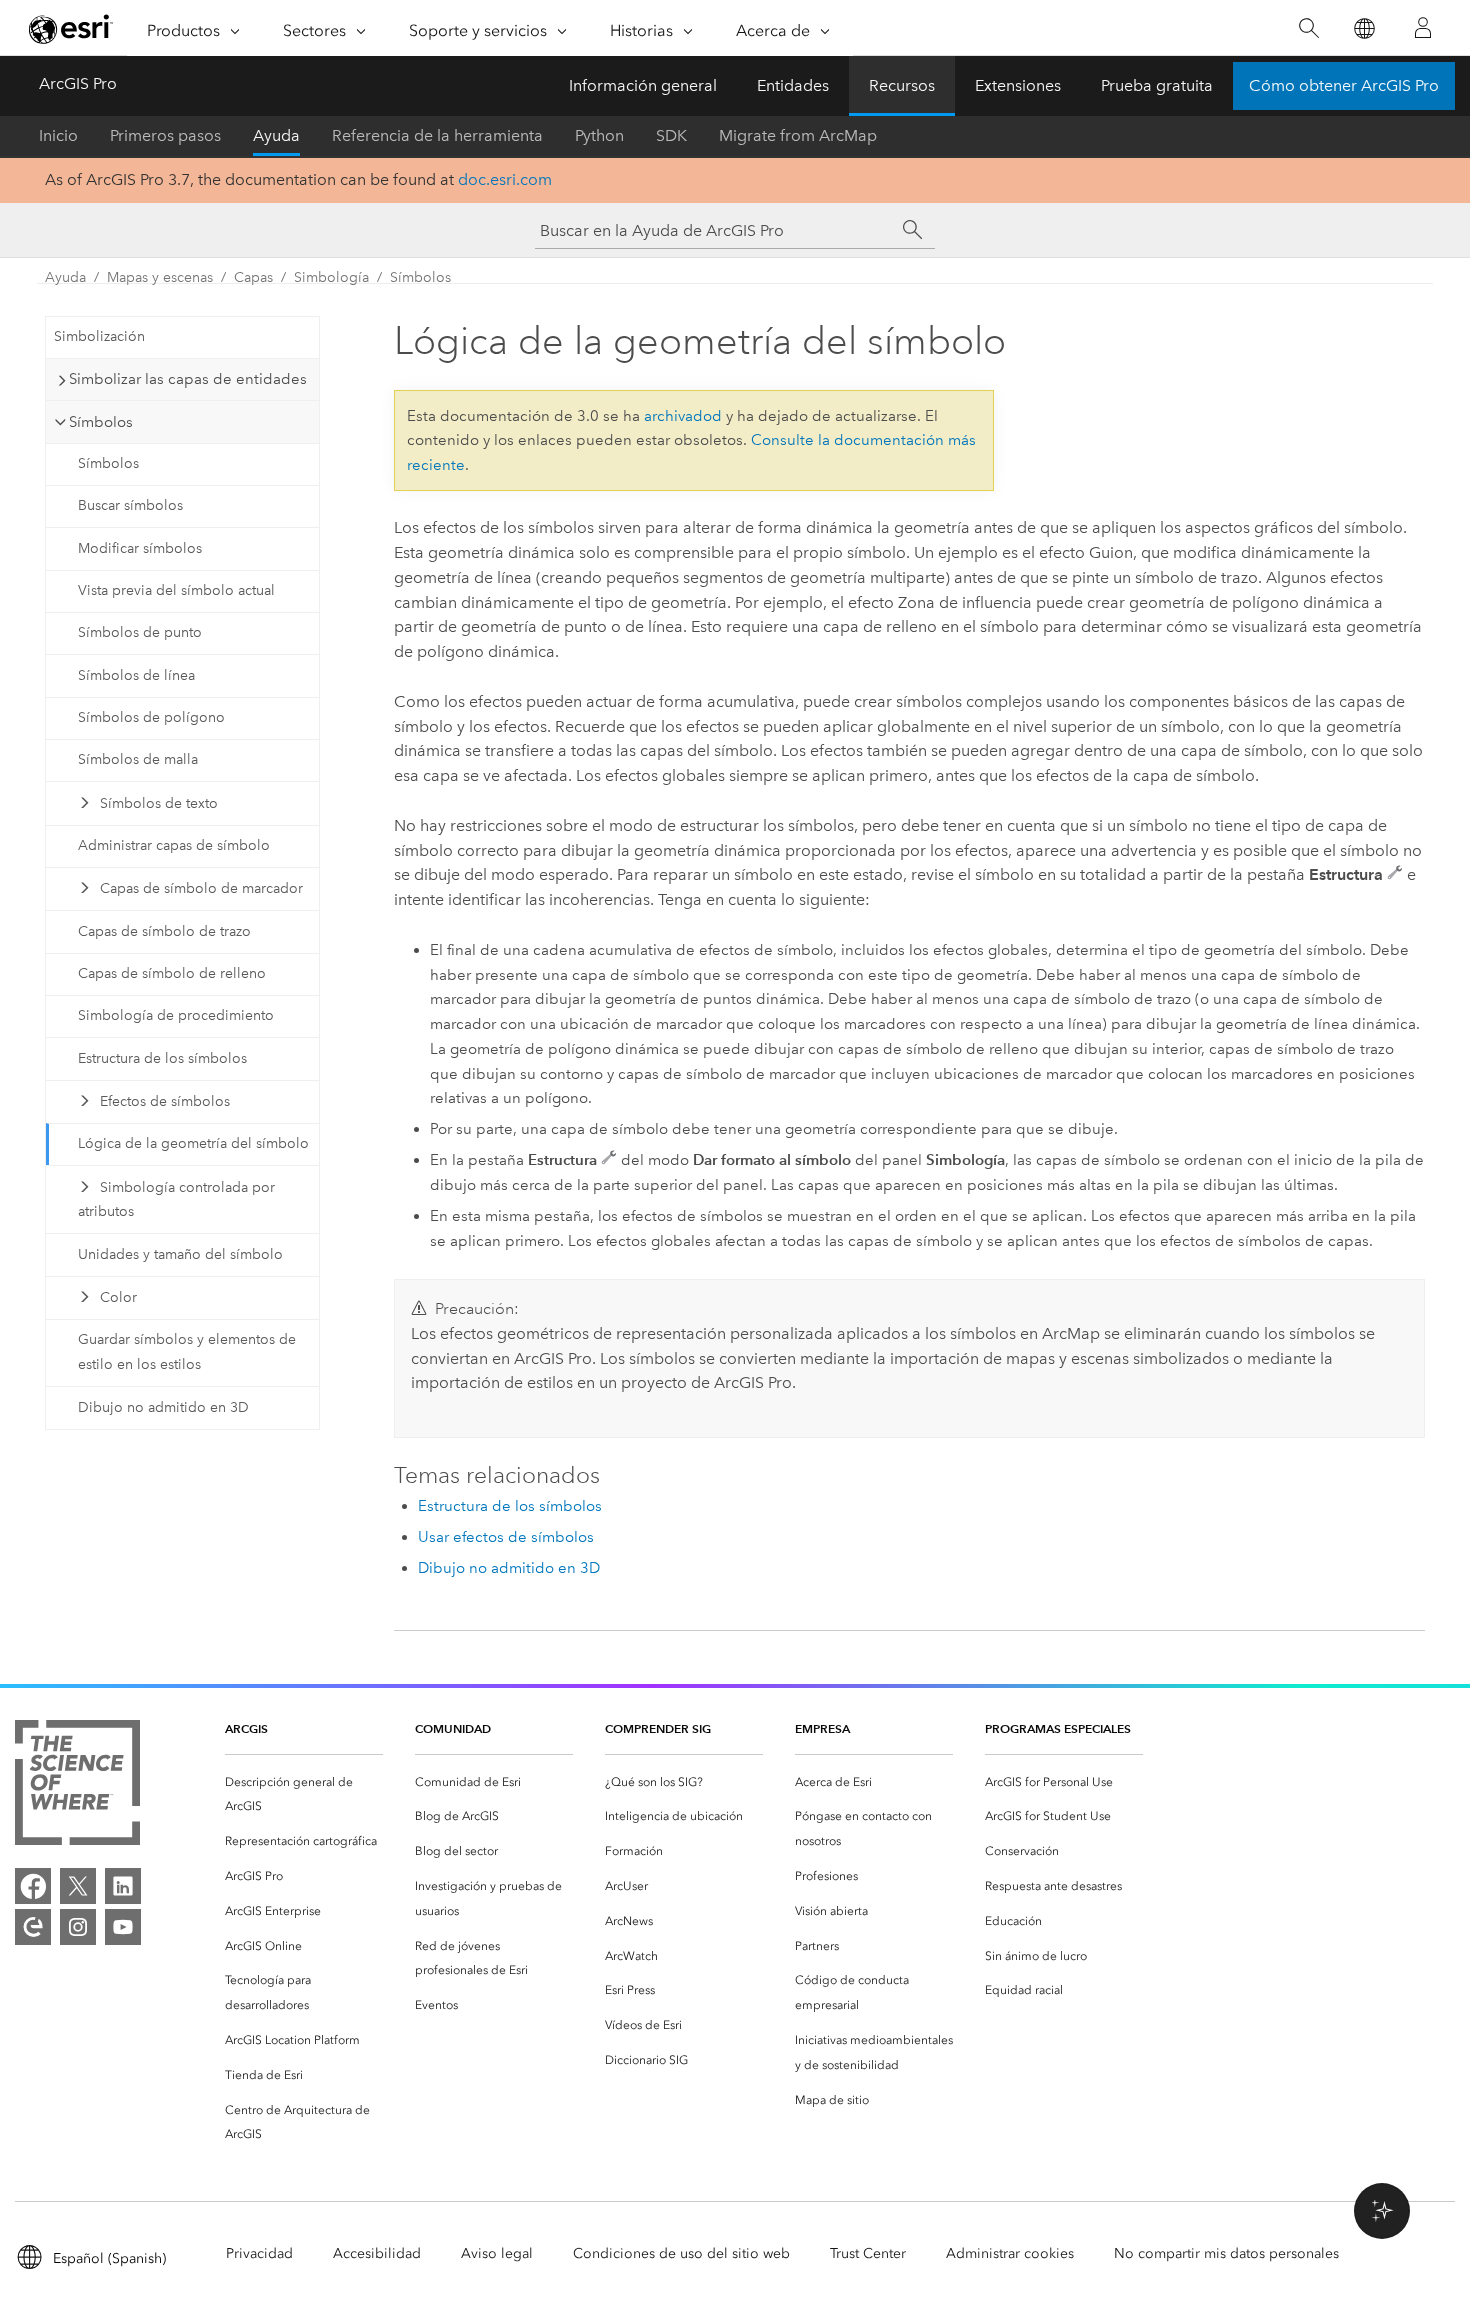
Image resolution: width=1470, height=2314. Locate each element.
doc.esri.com (505, 179)
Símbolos (420, 277)
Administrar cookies (1010, 2253)
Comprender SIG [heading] (658, 1728)
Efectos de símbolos (165, 1101)
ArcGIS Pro (78, 83)
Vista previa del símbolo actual (176, 590)
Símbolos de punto (140, 632)
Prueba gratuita (1157, 85)
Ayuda (276, 135)
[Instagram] (78, 1927)
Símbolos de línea (136, 675)
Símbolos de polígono (151, 717)
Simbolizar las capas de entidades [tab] (188, 379)
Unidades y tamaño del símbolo (180, 1254)
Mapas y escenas (160, 277)
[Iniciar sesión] (1423, 28)
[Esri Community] (33, 1927)
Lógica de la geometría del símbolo (193, 1143)
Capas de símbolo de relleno (172, 973)
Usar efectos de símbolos (506, 1537)
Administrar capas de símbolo (174, 845)
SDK (671, 135)
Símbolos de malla (138, 759)
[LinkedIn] (123, 1886)
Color (118, 1297)
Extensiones (1018, 85)
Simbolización (99, 336)
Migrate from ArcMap (798, 135)
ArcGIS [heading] (246, 1728)
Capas (253, 277)
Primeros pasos (165, 135)
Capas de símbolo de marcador (201, 888)
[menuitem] (304, 1795)
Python (599, 135)
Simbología (331, 277)
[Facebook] (33, 1886)
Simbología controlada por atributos (176, 1200)
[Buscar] (1308, 28)
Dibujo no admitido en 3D (163, 1407)
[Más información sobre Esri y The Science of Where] (77, 1786)
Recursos (902, 85)
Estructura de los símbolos (162, 1058)
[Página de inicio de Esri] (71, 29)
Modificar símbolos (140, 548)
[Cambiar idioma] (1363, 28)
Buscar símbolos (130, 505)
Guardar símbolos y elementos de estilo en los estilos (187, 1352)
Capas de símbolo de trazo (164, 931)
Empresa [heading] (822, 1728)
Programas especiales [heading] (1058, 1728)
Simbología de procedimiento (176, 1015)
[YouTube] (123, 1927)
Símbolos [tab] (101, 422)
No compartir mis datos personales (1226, 2253)
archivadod (683, 416)
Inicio (58, 135)
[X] (78, 1886)
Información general (643, 85)
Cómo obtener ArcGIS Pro (1344, 85)
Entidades (793, 85)
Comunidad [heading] (453, 1728)
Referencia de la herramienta (437, 135)
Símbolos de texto (159, 803)
